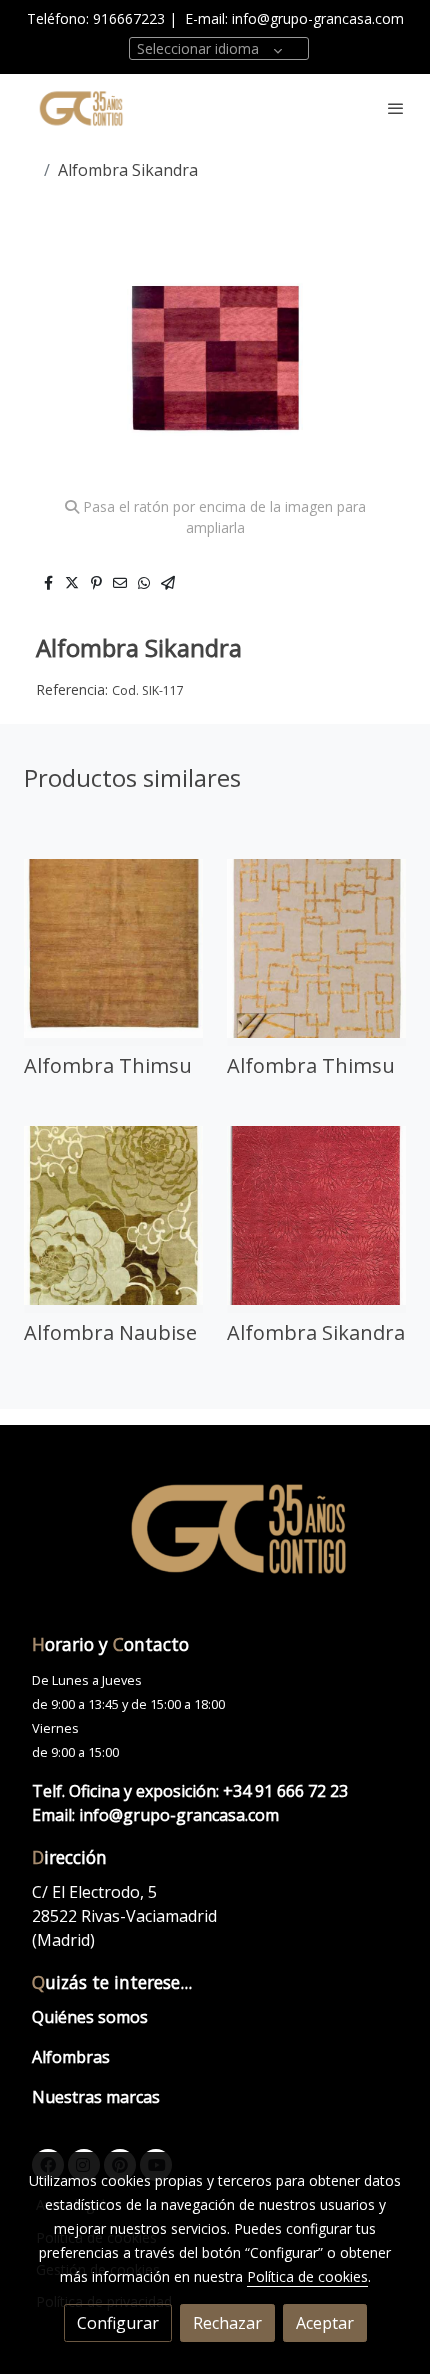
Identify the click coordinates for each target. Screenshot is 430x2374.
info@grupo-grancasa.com (318, 18)
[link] (80, 108)
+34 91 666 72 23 (285, 1791)
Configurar (118, 2323)
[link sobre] (215, 1539)
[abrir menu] (396, 108)
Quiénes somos (90, 2017)
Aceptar (325, 2323)
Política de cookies (307, 2276)
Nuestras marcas (96, 2097)
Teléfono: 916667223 (96, 18)
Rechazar (227, 2323)
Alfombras (71, 2057)
